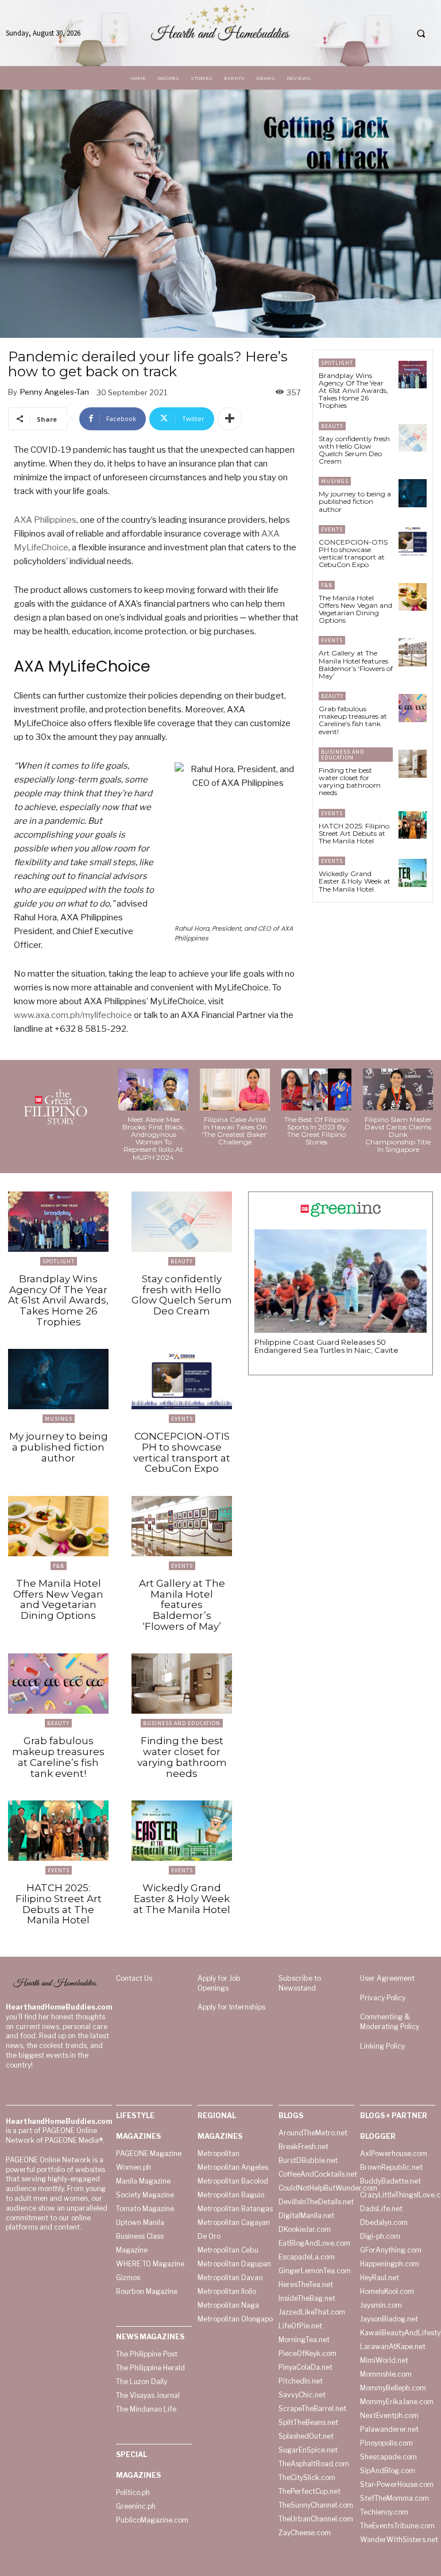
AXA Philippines (45, 520)
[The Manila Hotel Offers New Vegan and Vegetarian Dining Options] (413, 597)
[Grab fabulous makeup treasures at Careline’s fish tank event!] (413, 708)
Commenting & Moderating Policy (390, 2022)
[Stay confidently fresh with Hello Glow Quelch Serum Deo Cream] (413, 438)
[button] (421, 33)
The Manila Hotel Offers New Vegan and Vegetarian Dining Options (355, 609)
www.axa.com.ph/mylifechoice (73, 1015)
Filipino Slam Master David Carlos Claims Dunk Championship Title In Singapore (398, 1135)
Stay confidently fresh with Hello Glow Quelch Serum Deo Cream (354, 450)
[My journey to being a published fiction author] (413, 493)
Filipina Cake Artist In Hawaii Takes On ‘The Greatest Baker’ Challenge (235, 1131)
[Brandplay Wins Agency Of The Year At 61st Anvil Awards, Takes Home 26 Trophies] (413, 375)
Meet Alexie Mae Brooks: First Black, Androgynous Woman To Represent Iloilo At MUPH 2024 (154, 1138)
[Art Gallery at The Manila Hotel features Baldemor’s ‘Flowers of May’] (413, 652)
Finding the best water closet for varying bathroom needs (350, 782)
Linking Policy (382, 2046)
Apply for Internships (231, 2007)
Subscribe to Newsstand (300, 1983)
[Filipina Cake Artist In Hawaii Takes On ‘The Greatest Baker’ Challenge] (235, 1090)
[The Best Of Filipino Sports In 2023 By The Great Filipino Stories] (316, 1090)
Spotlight (337, 363)
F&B (327, 585)
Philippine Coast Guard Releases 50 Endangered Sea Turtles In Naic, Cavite (326, 1346)
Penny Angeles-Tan (55, 392)
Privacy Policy (383, 1998)
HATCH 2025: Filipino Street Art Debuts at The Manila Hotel (354, 833)
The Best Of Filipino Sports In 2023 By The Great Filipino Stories (316, 1131)
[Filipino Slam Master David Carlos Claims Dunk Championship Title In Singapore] (398, 1090)
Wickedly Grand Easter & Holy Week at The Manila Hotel (355, 881)
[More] (230, 419)
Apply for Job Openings (219, 1983)
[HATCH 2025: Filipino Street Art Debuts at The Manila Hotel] (413, 825)
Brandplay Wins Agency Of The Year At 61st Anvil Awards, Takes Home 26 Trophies (353, 391)
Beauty (332, 426)
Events (332, 529)
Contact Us (134, 1978)
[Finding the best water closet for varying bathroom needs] (413, 764)
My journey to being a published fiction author (355, 501)
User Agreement (387, 1978)
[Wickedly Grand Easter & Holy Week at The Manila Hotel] (413, 873)
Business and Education (343, 755)
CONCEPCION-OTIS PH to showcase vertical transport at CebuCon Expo (353, 554)
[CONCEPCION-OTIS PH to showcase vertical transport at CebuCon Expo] (413, 541)
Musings (335, 481)
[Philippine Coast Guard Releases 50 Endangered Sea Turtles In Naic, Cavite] (341, 1281)
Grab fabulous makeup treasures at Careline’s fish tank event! (353, 720)
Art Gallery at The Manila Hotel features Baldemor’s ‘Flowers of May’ (356, 664)
